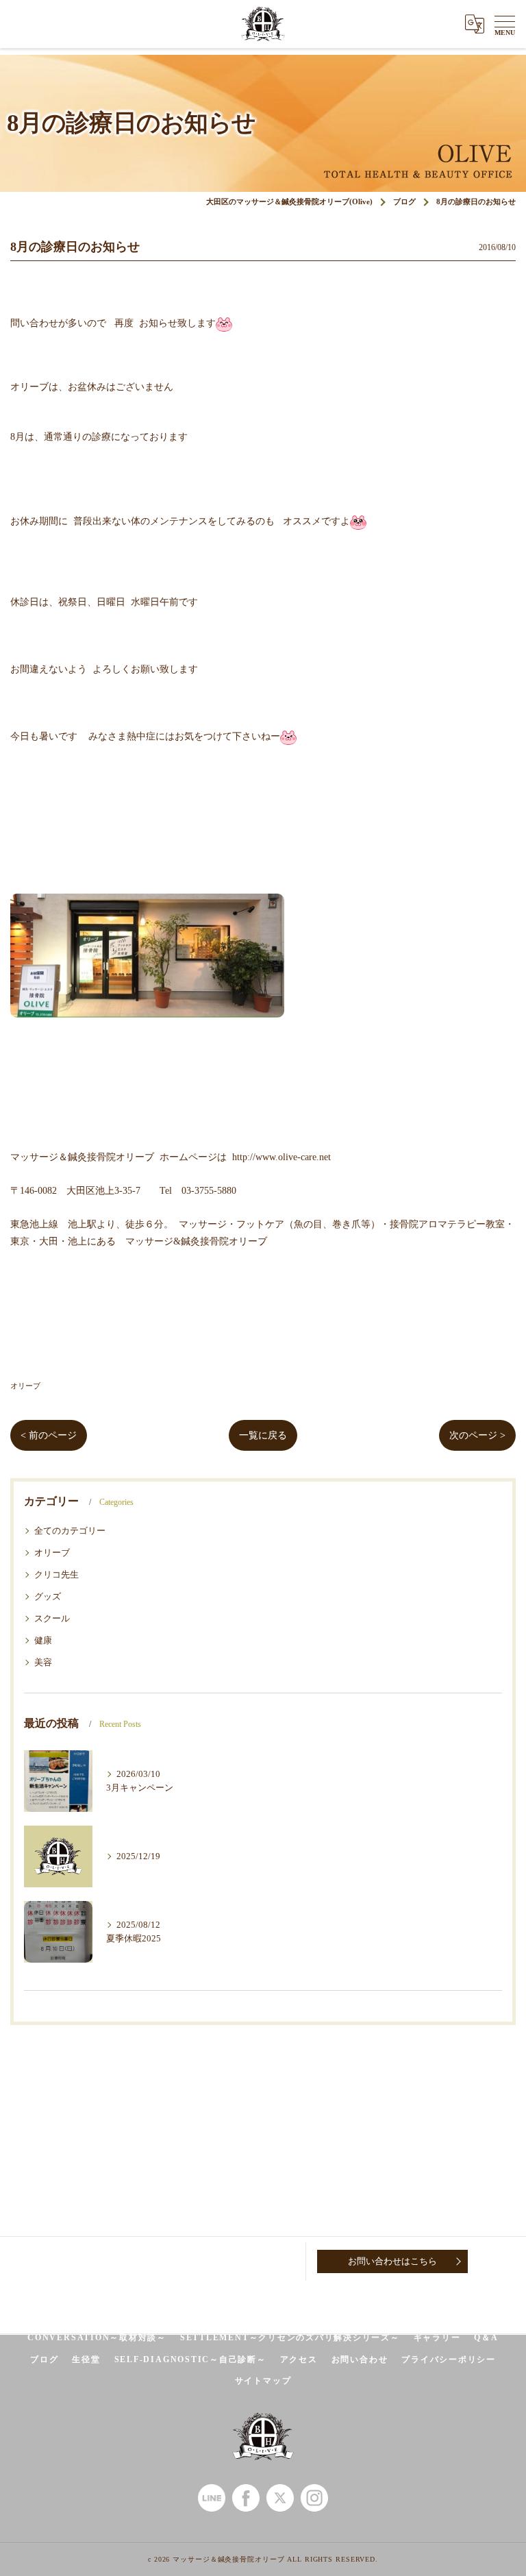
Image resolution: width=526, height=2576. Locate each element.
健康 (43, 1641)
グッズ (48, 1597)
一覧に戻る (263, 1435)
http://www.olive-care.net (281, 1157)
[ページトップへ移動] (502, 2261)
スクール (52, 1619)
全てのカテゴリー (70, 1531)
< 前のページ (49, 1435)
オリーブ (25, 1386)
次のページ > (477, 1435)
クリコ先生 (57, 1575)
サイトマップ (263, 2381)
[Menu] (505, 24)
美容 (43, 1663)
